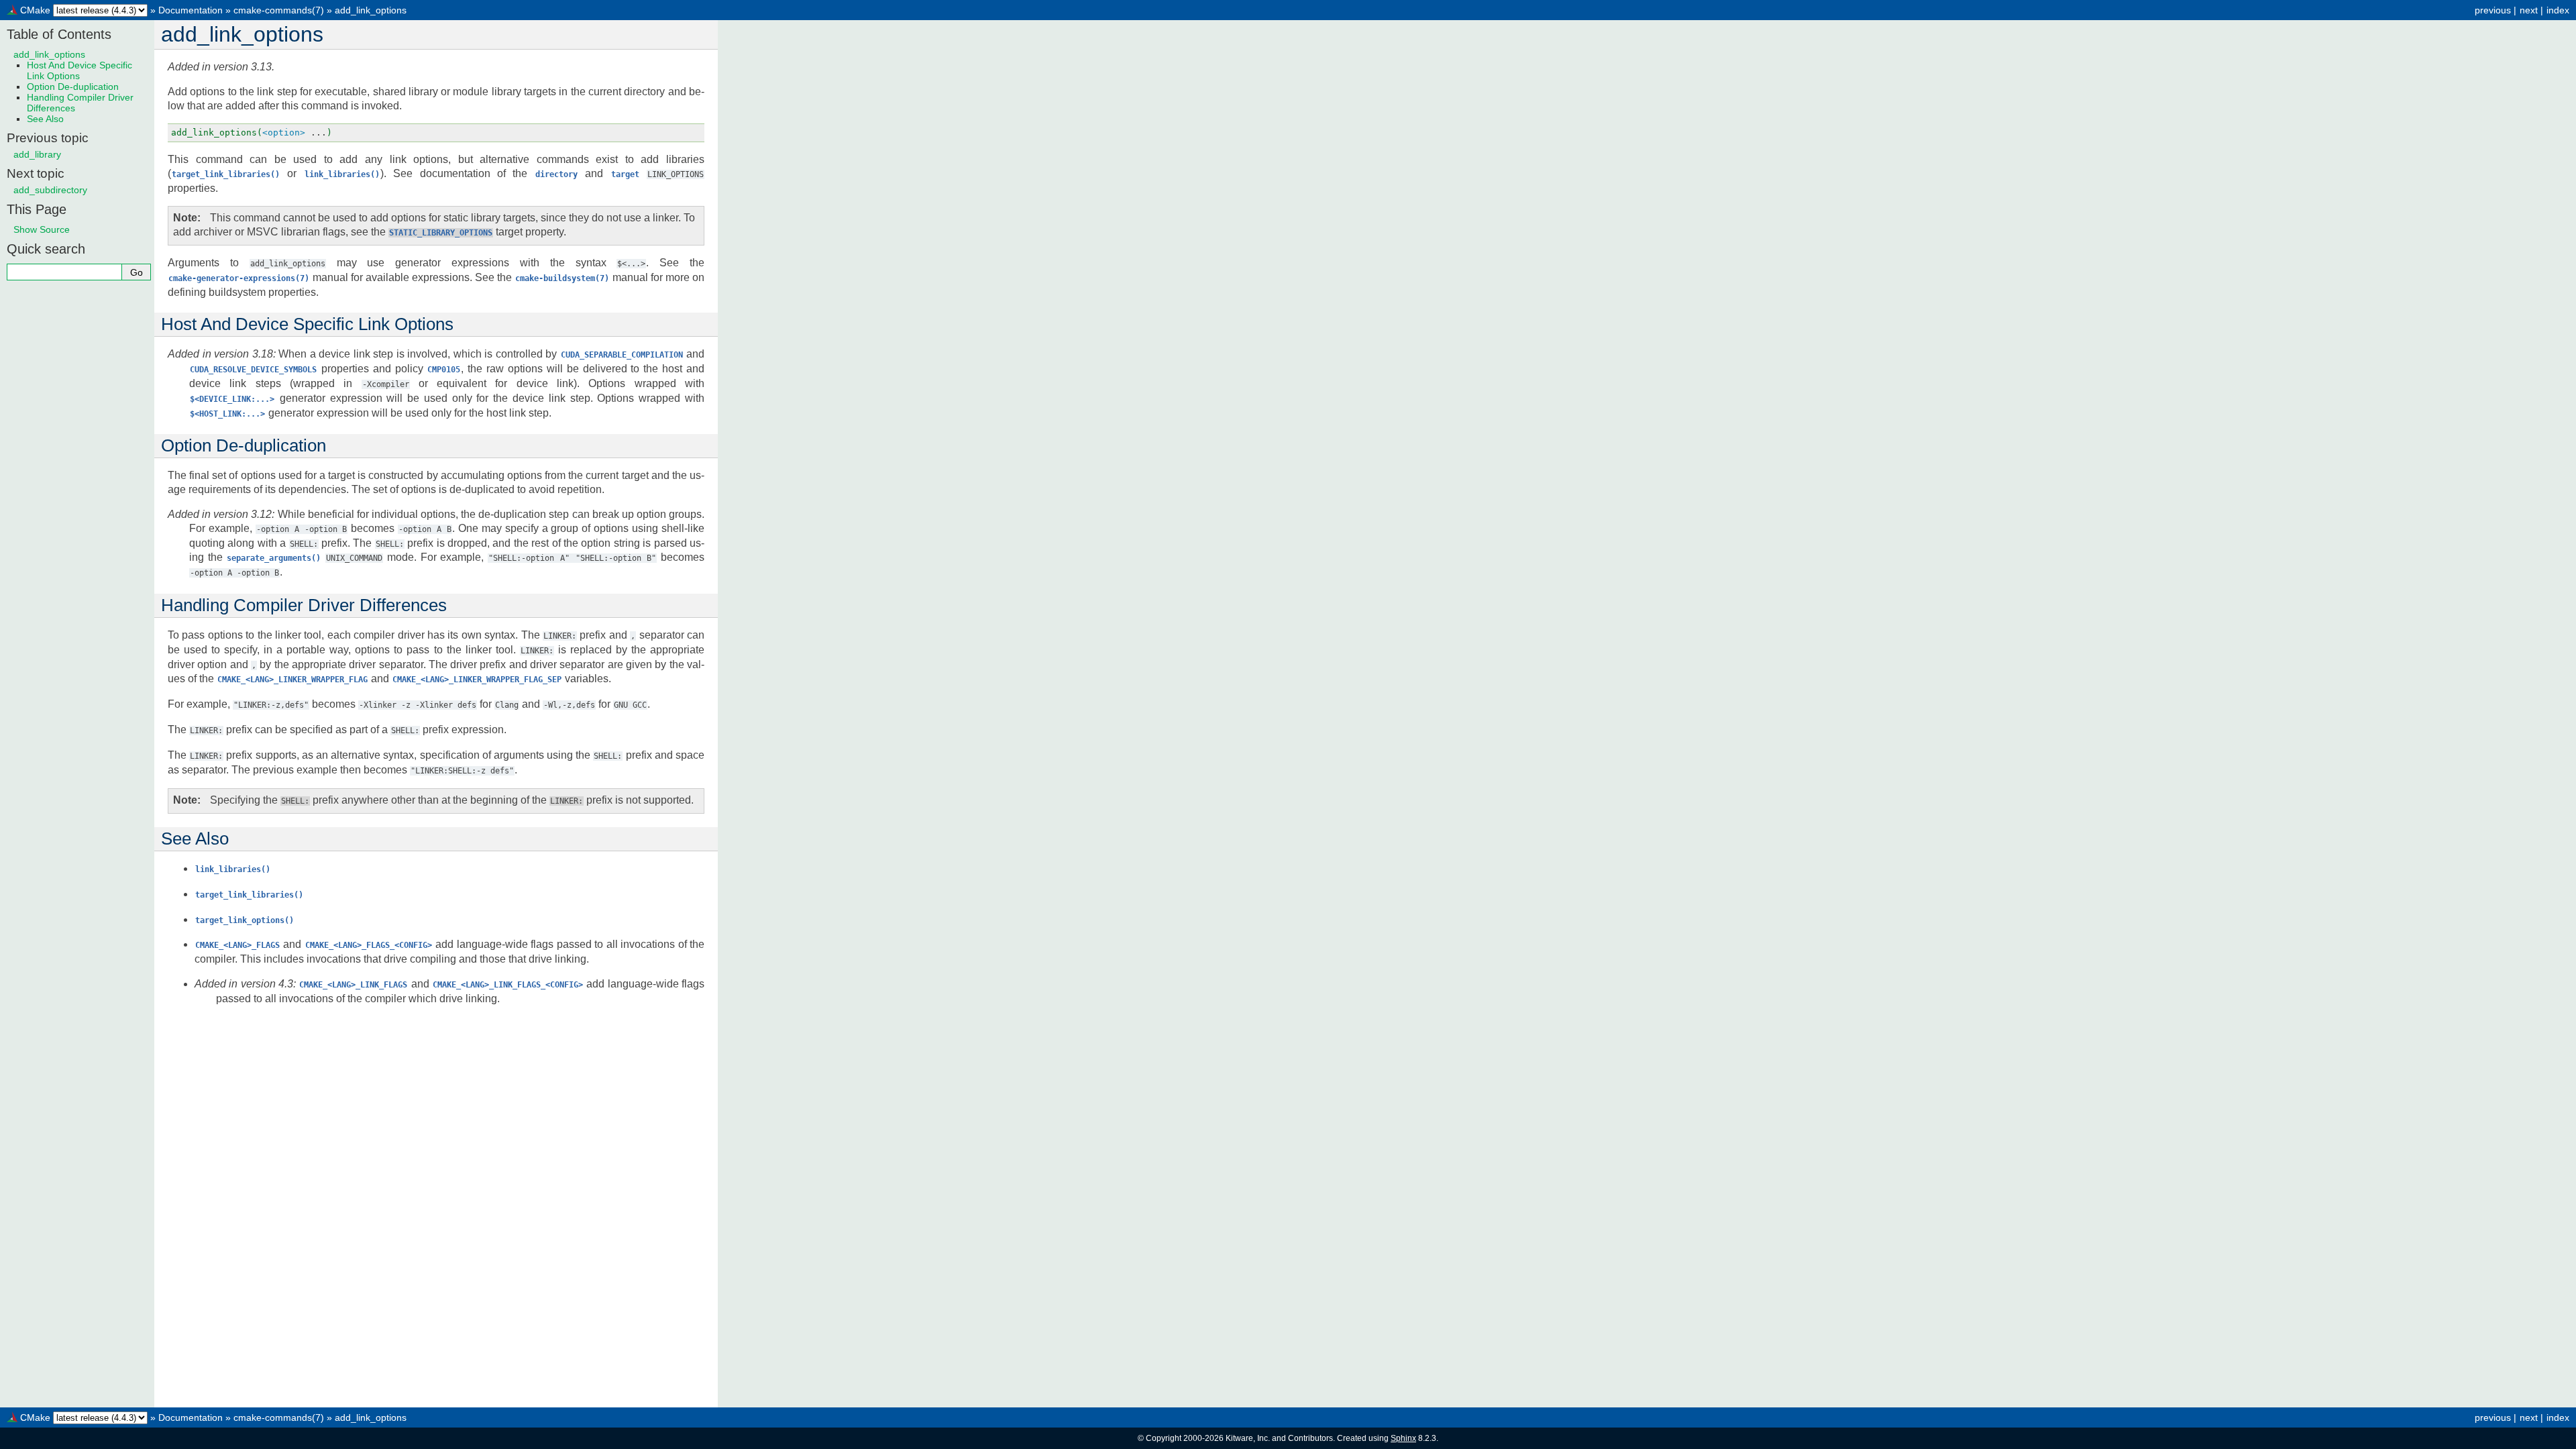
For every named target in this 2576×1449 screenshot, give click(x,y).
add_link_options (371, 10)
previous (2493, 10)
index (2558, 10)
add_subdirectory (50, 190)
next (2529, 10)
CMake (35, 10)
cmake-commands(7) (279, 10)
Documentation (191, 10)
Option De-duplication (73, 87)
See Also (45, 119)
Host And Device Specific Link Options (79, 70)
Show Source (42, 229)
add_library (37, 154)
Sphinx (1403, 1438)
